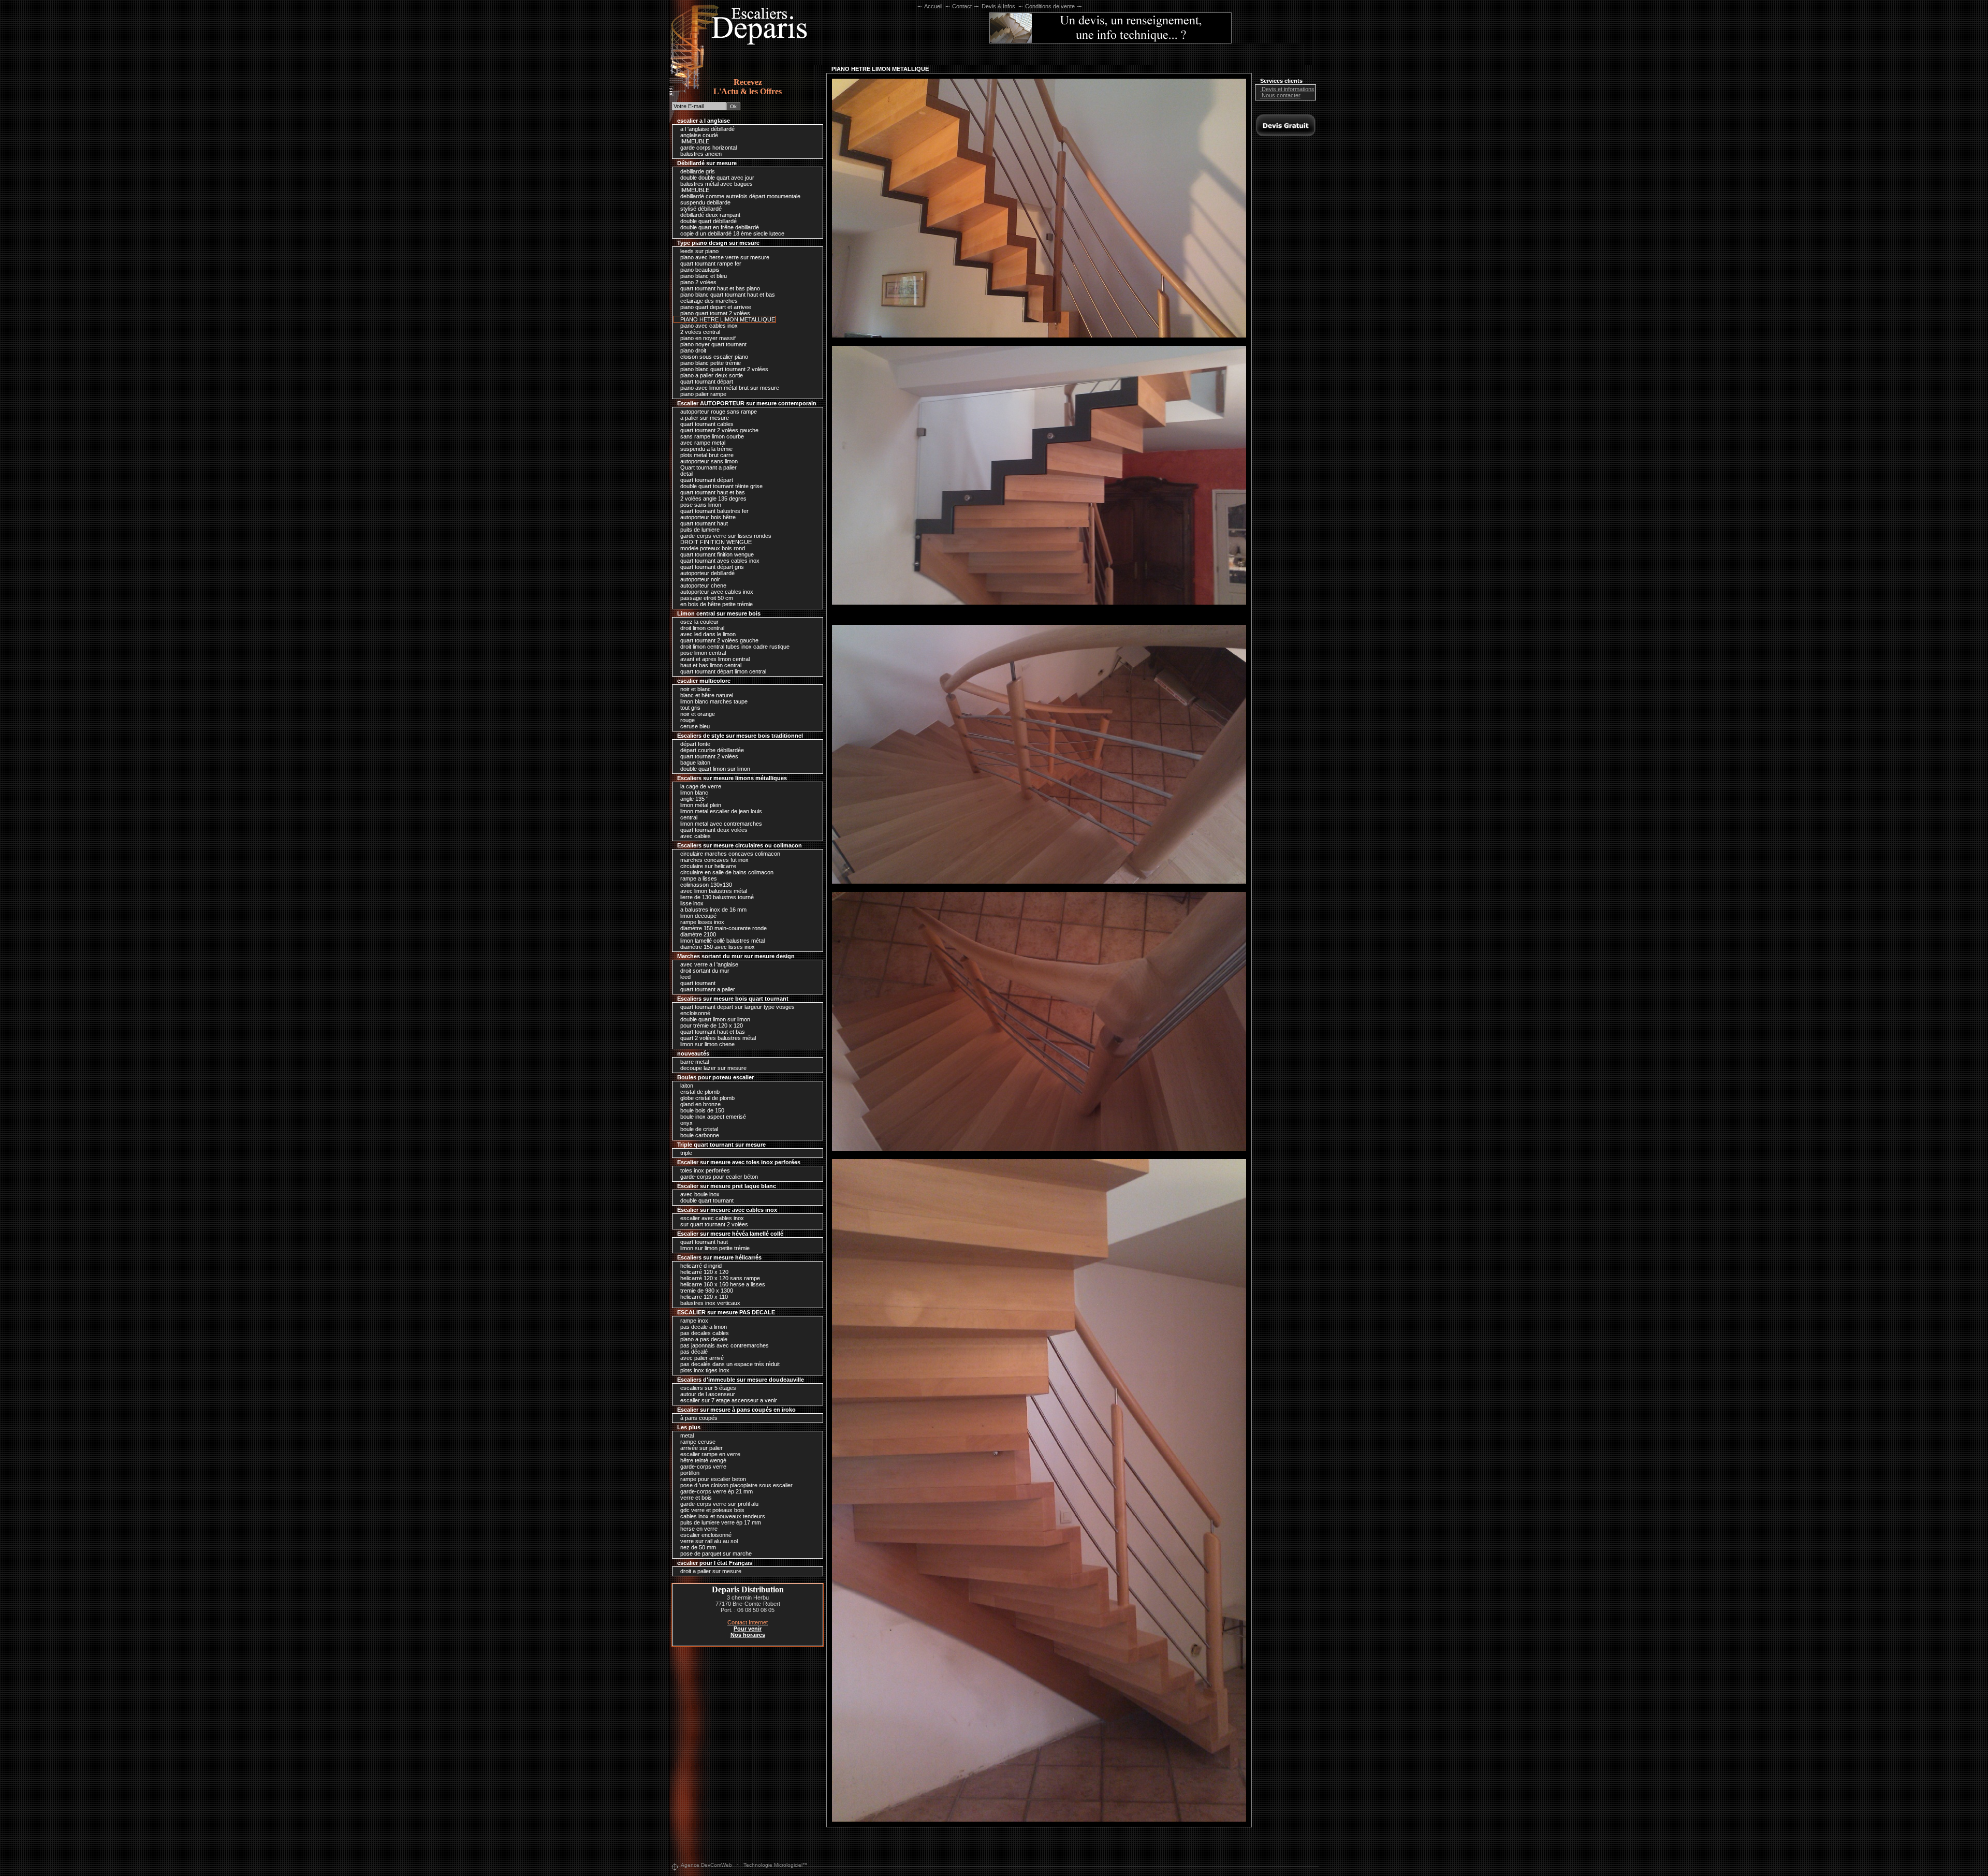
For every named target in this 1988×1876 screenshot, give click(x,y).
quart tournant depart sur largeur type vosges (737, 1007)
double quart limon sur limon (714, 769)
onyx (686, 1123)
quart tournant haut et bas (712, 492)
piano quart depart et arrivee (715, 307)
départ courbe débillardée (711, 750)
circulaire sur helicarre (707, 866)
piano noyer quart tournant (713, 344)
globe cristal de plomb (707, 1098)
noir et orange (697, 714)
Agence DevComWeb (706, 1865)
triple (685, 1153)
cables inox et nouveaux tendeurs (722, 1516)
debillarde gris (697, 171)
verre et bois (695, 1498)
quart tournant (697, 983)
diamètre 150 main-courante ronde (723, 928)
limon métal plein (700, 805)
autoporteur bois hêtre (707, 517)
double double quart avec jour (717, 178)
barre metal (694, 1062)
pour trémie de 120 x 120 (711, 1025)
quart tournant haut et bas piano (719, 288)
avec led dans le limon (707, 634)
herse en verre (698, 1529)
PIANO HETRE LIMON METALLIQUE (727, 319)
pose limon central (702, 653)
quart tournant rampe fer (710, 263)
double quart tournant (706, 1200)
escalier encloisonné (705, 1535)
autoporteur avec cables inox (716, 592)
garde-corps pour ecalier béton (718, 1177)
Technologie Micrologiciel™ (776, 1865)
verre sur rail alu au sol (708, 1541)
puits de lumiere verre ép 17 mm (720, 1522)
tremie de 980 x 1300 (706, 1291)
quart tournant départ (706, 382)
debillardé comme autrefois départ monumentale (740, 196)
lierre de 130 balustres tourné (716, 897)
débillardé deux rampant (710, 215)
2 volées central (699, 332)
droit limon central (701, 628)
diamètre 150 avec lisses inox (717, 947)
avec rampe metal (702, 443)
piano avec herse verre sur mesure (724, 257)
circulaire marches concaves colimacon (729, 854)
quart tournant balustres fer (714, 511)
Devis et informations (1287, 89)
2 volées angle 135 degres (713, 499)
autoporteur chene (703, 585)
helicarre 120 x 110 (703, 1297)
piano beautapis (699, 270)
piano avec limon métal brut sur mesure (729, 388)
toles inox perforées (704, 1170)
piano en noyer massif (707, 338)
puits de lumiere (699, 530)
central (688, 817)
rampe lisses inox (701, 922)
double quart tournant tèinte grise (721, 486)
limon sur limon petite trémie (714, 1248)
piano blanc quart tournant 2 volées (723, 369)
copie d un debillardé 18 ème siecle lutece (732, 233)
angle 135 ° (693, 799)
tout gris (690, 708)
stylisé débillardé (700, 209)
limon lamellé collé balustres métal (722, 941)
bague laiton (695, 763)
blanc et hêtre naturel (706, 695)
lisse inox (691, 903)
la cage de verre (700, 786)
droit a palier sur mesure (710, 1571)
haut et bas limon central (710, 665)
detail (686, 474)
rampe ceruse (697, 1442)
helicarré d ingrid (700, 1266)
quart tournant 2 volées (708, 756)
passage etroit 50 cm (706, 598)
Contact (962, 6)
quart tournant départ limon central (722, 671)
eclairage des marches (708, 301)
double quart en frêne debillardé (719, 227)
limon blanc (693, 793)
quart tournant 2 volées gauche (719, 430)
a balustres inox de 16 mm (713, 910)
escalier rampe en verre (710, 1454)
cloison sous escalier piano (713, 357)
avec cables (695, 836)
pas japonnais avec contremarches (724, 1345)
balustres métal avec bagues (716, 184)
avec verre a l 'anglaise (708, 964)
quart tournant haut (703, 523)
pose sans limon (700, 505)
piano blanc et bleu (703, 276)
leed (685, 977)
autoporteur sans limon (708, 461)
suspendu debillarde (705, 202)
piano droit (692, 350)
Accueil (933, 6)
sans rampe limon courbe (711, 436)
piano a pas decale (703, 1339)
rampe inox (693, 1321)
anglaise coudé (698, 135)
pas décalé (693, 1352)
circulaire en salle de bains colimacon (726, 872)
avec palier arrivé (701, 1358)
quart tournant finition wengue (716, 554)
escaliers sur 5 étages (707, 1388)
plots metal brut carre (706, 455)
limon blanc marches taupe (713, 701)
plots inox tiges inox (704, 1370)
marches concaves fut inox (714, 860)
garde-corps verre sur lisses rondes (725, 536)
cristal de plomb (699, 1092)
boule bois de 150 (701, 1110)
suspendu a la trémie (706, 449)
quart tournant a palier (707, 989)
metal (686, 1435)
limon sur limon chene (707, 1044)
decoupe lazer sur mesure (713, 1068)
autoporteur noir (699, 579)
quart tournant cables (706, 424)
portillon (689, 1473)
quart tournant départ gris (711, 567)
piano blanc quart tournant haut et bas (727, 295)
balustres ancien (700, 154)
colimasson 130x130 (705, 885)
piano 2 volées (698, 282)
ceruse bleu (694, 726)
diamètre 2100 (697, 934)
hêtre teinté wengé (703, 1460)
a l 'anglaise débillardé (707, 129)
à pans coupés (698, 1418)
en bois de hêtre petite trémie (716, 604)
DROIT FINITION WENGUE (715, 542)
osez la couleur (699, 622)
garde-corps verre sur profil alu (719, 1504)
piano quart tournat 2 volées (714, 313)
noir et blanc (695, 689)
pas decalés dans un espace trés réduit (729, 1364)
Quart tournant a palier (708, 467)
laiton (686, 1086)
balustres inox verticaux (710, 1303)
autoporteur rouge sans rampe (718, 412)
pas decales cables (704, 1333)
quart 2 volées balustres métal (717, 1038)
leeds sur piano (699, 251)
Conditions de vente (1050, 6)
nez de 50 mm (697, 1547)
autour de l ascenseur (707, 1394)
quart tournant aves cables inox (719, 561)
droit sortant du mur (704, 971)
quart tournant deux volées (713, 830)
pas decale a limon (703, 1327)
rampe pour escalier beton (712, 1479)
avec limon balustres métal (713, 891)
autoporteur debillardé (707, 573)
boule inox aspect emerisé (712, 1117)
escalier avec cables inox (711, 1218)
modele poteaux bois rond (712, 548)
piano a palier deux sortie (711, 375)
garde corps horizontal (708, 148)
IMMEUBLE (694, 141)
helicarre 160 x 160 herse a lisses (722, 1284)
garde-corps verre (703, 1467)
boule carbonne (699, 1135)
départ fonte (695, 744)
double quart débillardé (708, 221)
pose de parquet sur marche (715, 1553)
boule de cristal (698, 1129)
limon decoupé (698, 916)
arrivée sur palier (701, 1448)
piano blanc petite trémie (710, 363)
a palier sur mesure (704, 418)
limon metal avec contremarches (720, 824)
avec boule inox (699, 1194)
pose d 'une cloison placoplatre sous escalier (736, 1485)
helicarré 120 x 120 (704, 1272)
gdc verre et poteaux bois (712, 1510)
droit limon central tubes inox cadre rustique (734, 647)
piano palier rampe (703, 394)
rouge (687, 720)
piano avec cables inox (708, 326)
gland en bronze (700, 1104)
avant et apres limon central (714, 659)
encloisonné (695, 1013)
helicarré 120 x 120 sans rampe (719, 1278)
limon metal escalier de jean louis (720, 811)
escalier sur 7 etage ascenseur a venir (728, 1400)
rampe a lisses (698, 878)
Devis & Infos (998, 6)
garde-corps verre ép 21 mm (716, 1491)
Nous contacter (1280, 95)
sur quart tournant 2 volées (713, 1224)
